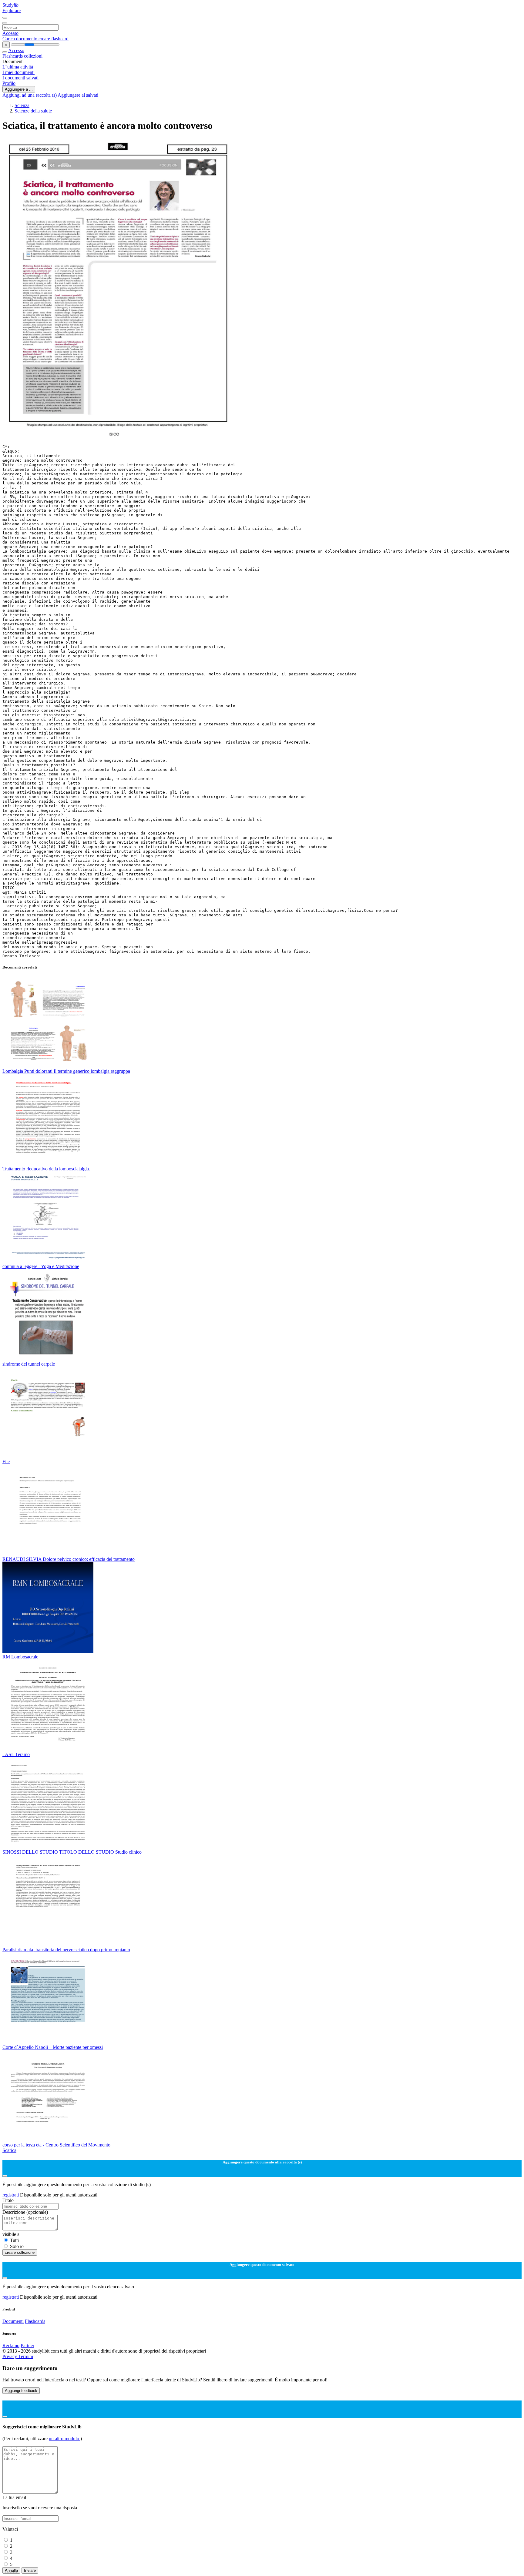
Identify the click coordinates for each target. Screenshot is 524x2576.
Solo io (17, 2246)
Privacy (10, 2356)
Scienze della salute (33, 111)
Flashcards (13, 56)
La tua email (14, 2497)
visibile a (11, 2234)
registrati (11, 2195)
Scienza (22, 105)
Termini (26, 2356)
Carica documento (20, 39)
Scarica (9, 2150)
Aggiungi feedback (21, 2391)
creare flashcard (54, 39)
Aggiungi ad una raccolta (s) (30, 95)
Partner (27, 2345)
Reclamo (11, 2345)
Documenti (13, 2321)
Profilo (9, 83)
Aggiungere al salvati (78, 95)
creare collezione (20, 2252)
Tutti (14, 2240)
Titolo (8, 2200)
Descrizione (25, 2212)
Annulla (11, 2570)
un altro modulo (65, 2439)
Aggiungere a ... (19, 89)
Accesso (10, 33)
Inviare (30, 2570)
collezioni (33, 56)
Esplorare (12, 10)
